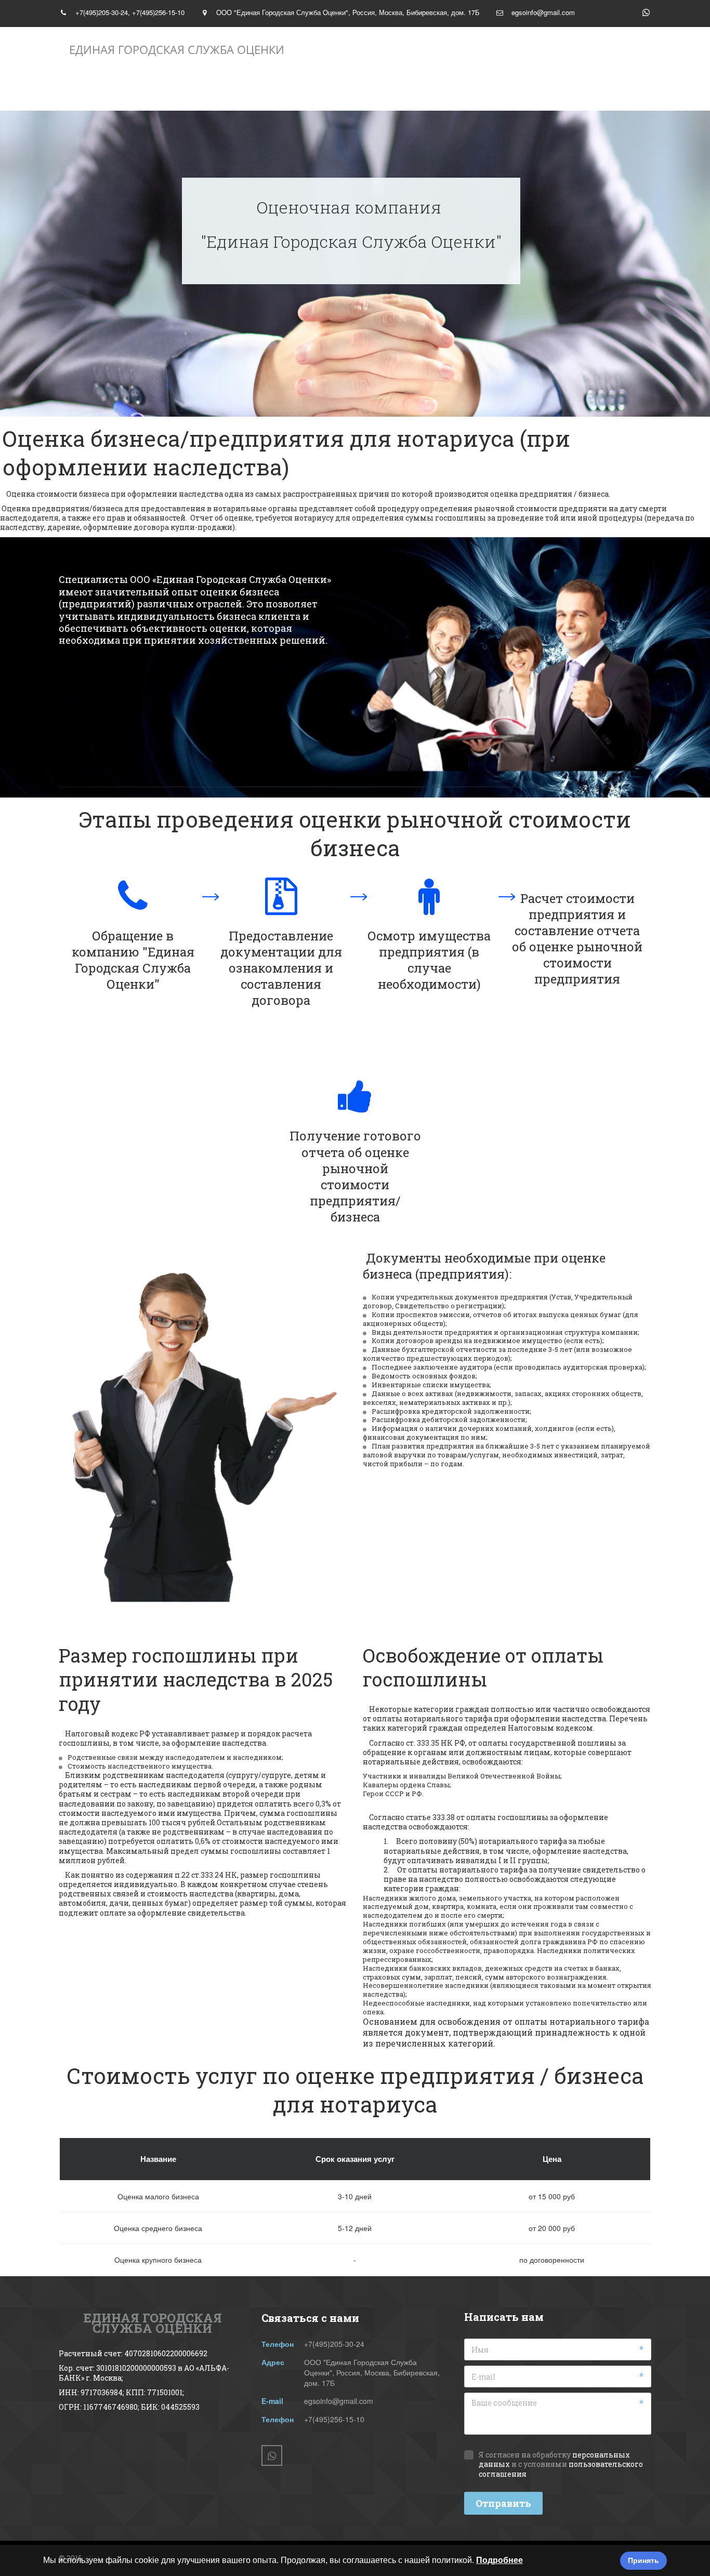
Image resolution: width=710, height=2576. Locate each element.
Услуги (286, 91)
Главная (108, 91)
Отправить (503, 2503)
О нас (199, 91)
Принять (643, 2560)
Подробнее (499, 2560)
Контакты (393, 91)
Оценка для (502, 91)
